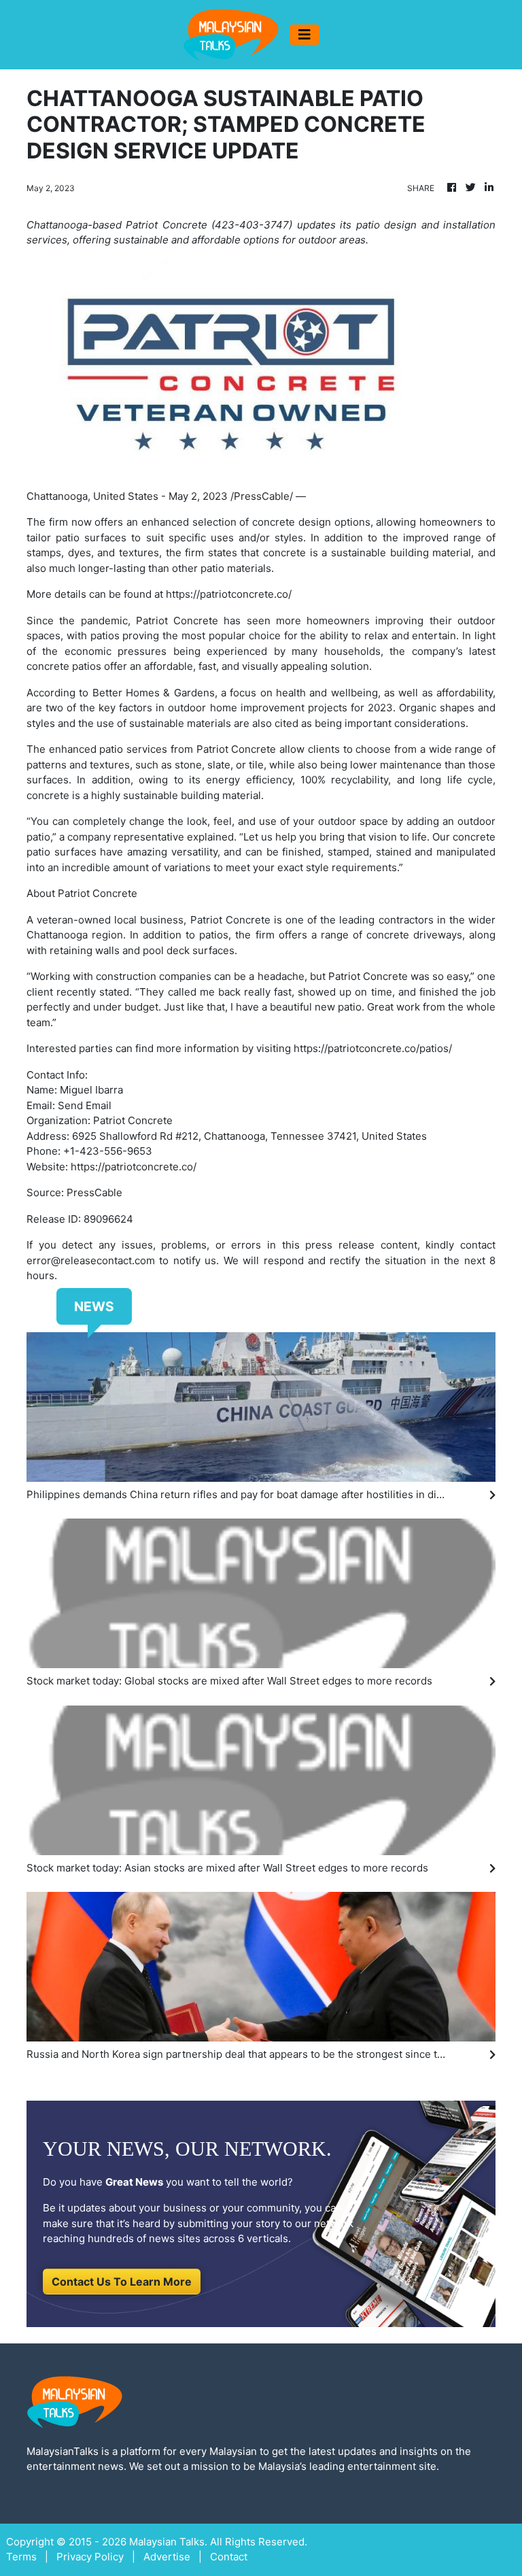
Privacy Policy (90, 2557)
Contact (229, 2557)
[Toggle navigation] (304, 35)
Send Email (85, 1105)
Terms (21, 2557)
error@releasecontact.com (91, 1260)
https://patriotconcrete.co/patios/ (373, 1048)
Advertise (167, 2557)
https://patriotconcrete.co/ (229, 594)
